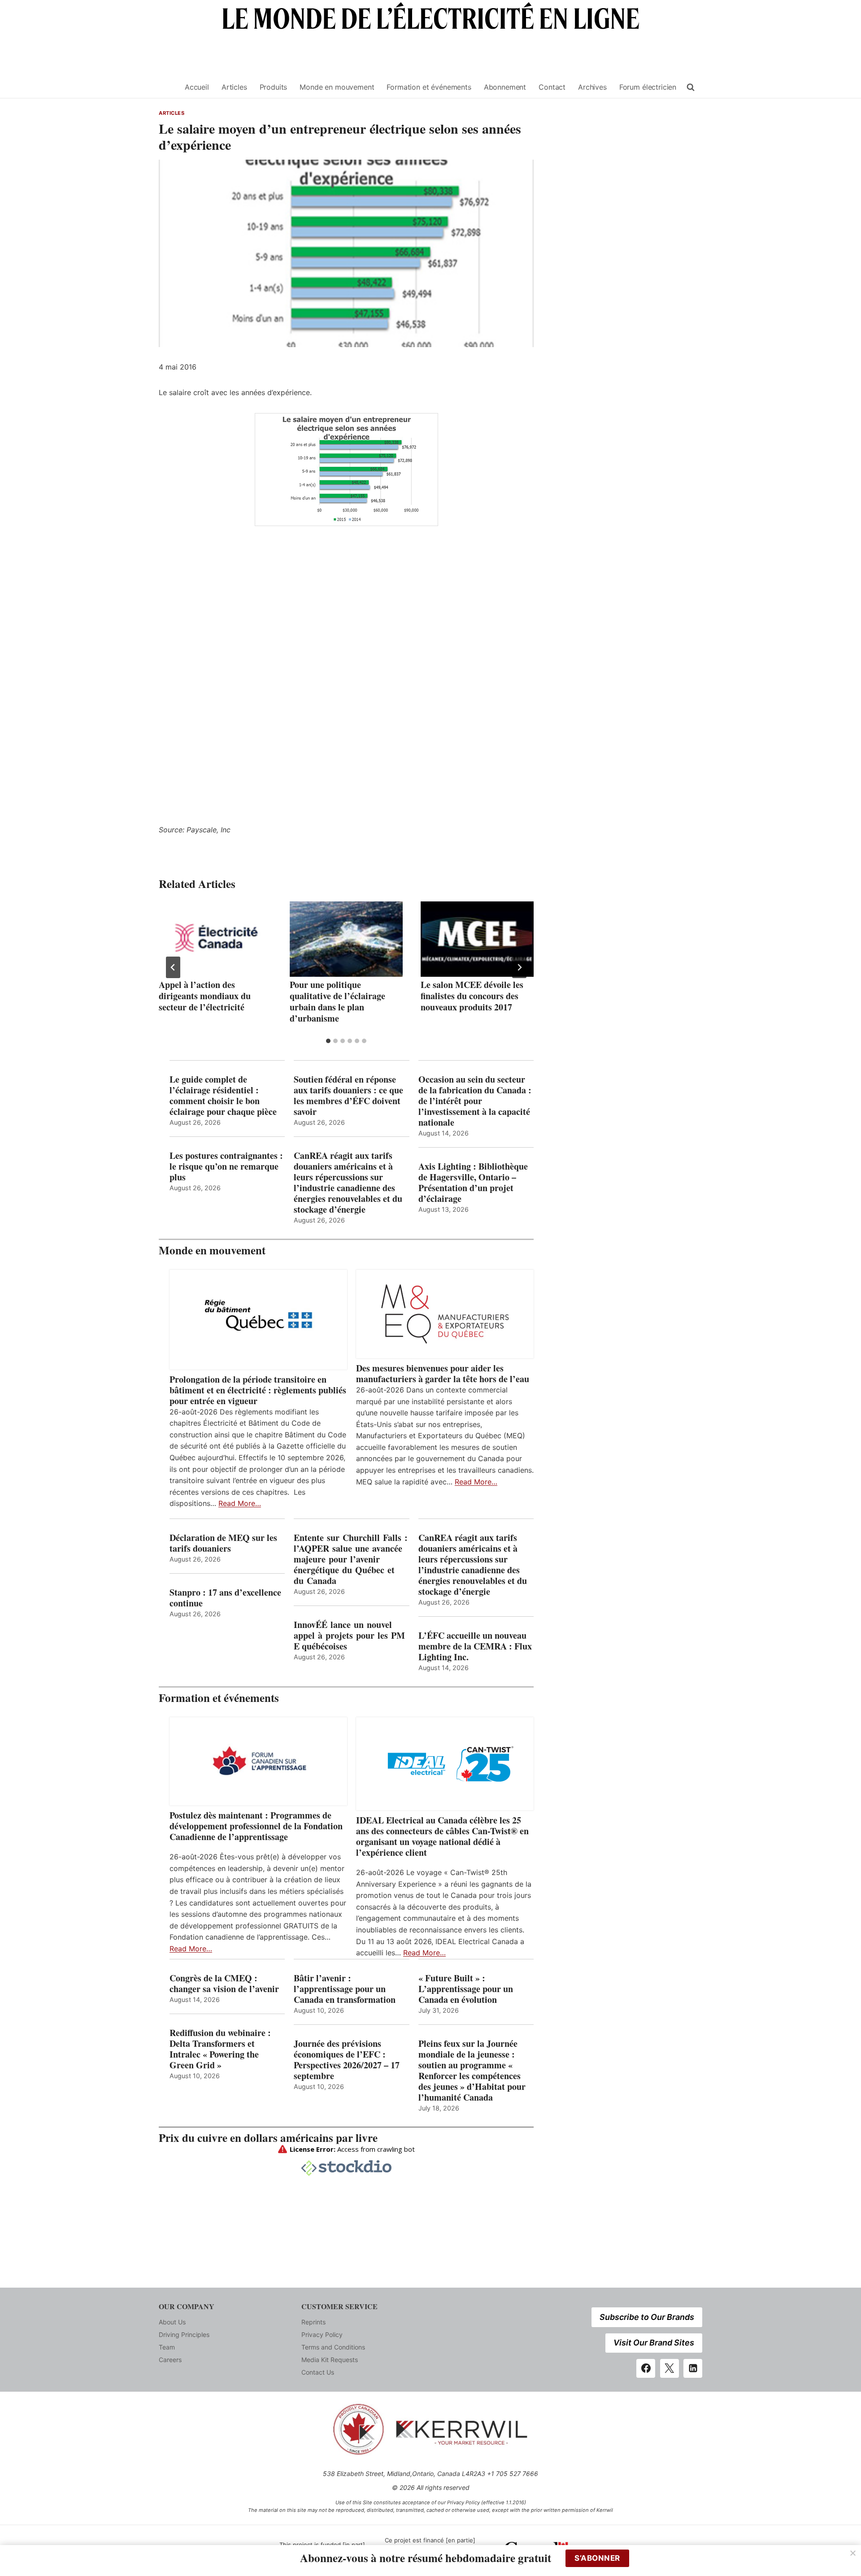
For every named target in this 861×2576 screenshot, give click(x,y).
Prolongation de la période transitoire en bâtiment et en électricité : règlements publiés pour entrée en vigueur (258, 1390)
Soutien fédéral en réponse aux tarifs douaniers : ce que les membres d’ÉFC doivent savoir (348, 1096)
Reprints (313, 2322)
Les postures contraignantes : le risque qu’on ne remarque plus (226, 1166)
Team (167, 2347)
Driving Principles (184, 2334)
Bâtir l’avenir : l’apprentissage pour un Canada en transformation (345, 1989)
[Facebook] (646, 2368)
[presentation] (215, 939)
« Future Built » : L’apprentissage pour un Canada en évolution (466, 1989)
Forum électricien (648, 87)
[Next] (519, 967)
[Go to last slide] (173, 967)
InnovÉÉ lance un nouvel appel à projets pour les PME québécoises (349, 1636)
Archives (592, 87)
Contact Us (318, 2372)
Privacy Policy (322, 2334)
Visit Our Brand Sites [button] (654, 2343)
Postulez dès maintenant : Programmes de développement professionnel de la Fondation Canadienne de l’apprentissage (256, 1826)
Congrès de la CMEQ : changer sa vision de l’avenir (224, 1984)
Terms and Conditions (333, 2347)
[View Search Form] (691, 87)
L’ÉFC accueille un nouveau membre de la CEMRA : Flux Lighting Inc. (475, 1646)
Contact (552, 87)
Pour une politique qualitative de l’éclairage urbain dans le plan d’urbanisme (337, 1001)
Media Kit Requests (330, 2360)
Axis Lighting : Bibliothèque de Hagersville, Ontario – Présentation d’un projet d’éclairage (473, 1183)
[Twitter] (670, 2368)
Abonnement (505, 87)
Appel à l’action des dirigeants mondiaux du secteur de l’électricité (205, 996)
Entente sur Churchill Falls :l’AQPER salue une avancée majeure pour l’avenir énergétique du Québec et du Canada (351, 1559)
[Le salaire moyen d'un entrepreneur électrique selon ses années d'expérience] (346, 470)
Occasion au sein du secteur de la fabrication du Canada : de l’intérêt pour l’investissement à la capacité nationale (475, 1101)
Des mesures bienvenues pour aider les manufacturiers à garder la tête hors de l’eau (443, 1374)
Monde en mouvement (337, 87)
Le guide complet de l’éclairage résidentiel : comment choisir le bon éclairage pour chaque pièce (223, 1096)
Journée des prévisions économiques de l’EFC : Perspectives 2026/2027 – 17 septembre (347, 2060)
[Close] (853, 2553)
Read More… (240, 1503)
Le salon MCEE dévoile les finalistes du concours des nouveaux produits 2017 (472, 996)
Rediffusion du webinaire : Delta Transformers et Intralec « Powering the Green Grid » (220, 2049)
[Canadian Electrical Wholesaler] (166, 87)
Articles (234, 87)
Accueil (197, 87)
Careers (170, 2360)
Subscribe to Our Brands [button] (647, 2317)
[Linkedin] (693, 2368)
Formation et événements (429, 87)
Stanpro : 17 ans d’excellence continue (225, 1598)
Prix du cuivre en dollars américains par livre (268, 2138)
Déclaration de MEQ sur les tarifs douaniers (223, 1543)
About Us (172, 2322)
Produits (274, 87)
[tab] (328, 1041)
